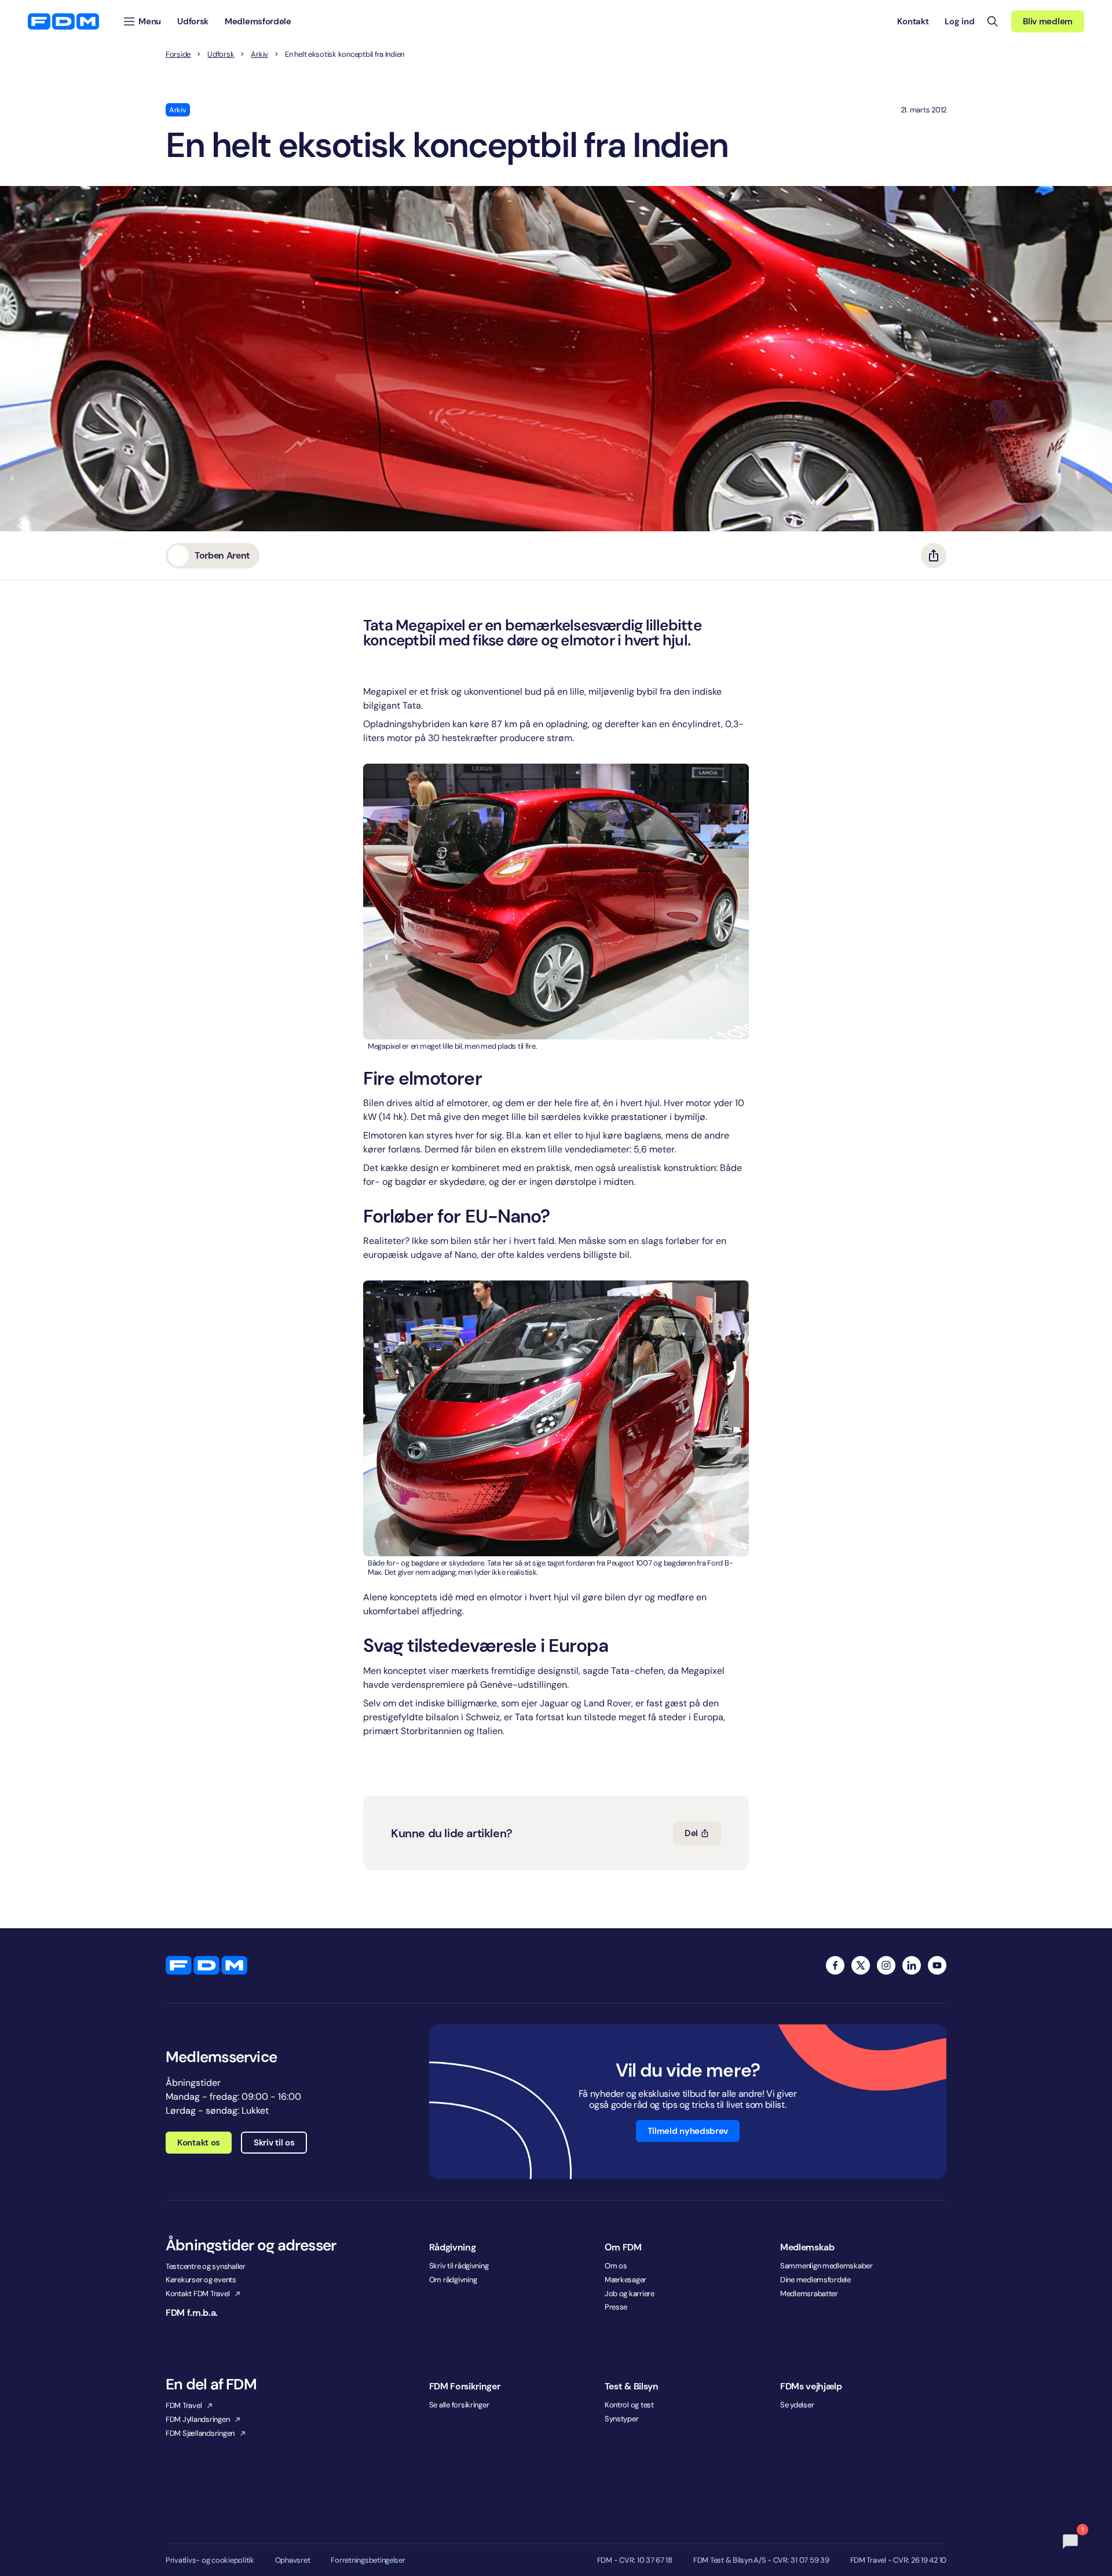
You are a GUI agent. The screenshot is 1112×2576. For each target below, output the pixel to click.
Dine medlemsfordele (815, 2280)
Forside (178, 54)
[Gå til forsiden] (63, 21)
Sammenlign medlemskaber (826, 2266)
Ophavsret (293, 2560)
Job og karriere (630, 2294)
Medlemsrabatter (809, 2294)
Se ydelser (797, 2405)
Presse (616, 2307)
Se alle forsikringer (459, 2405)
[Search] (993, 21)
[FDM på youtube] (937, 1965)
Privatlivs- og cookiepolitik (210, 2560)
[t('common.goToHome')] (206, 1965)
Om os (616, 2266)
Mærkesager (625, 2280)
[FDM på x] (861, 1965)
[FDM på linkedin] (912, 1965)
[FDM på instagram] (886, 1965)
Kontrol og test (629, 2405)
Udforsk (221, 54)
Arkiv (259, 54)
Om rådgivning (453, 2280)
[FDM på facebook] (835, 1965)
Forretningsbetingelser (368, 2560)
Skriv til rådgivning (459, 2266)
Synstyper (622, 2419)
